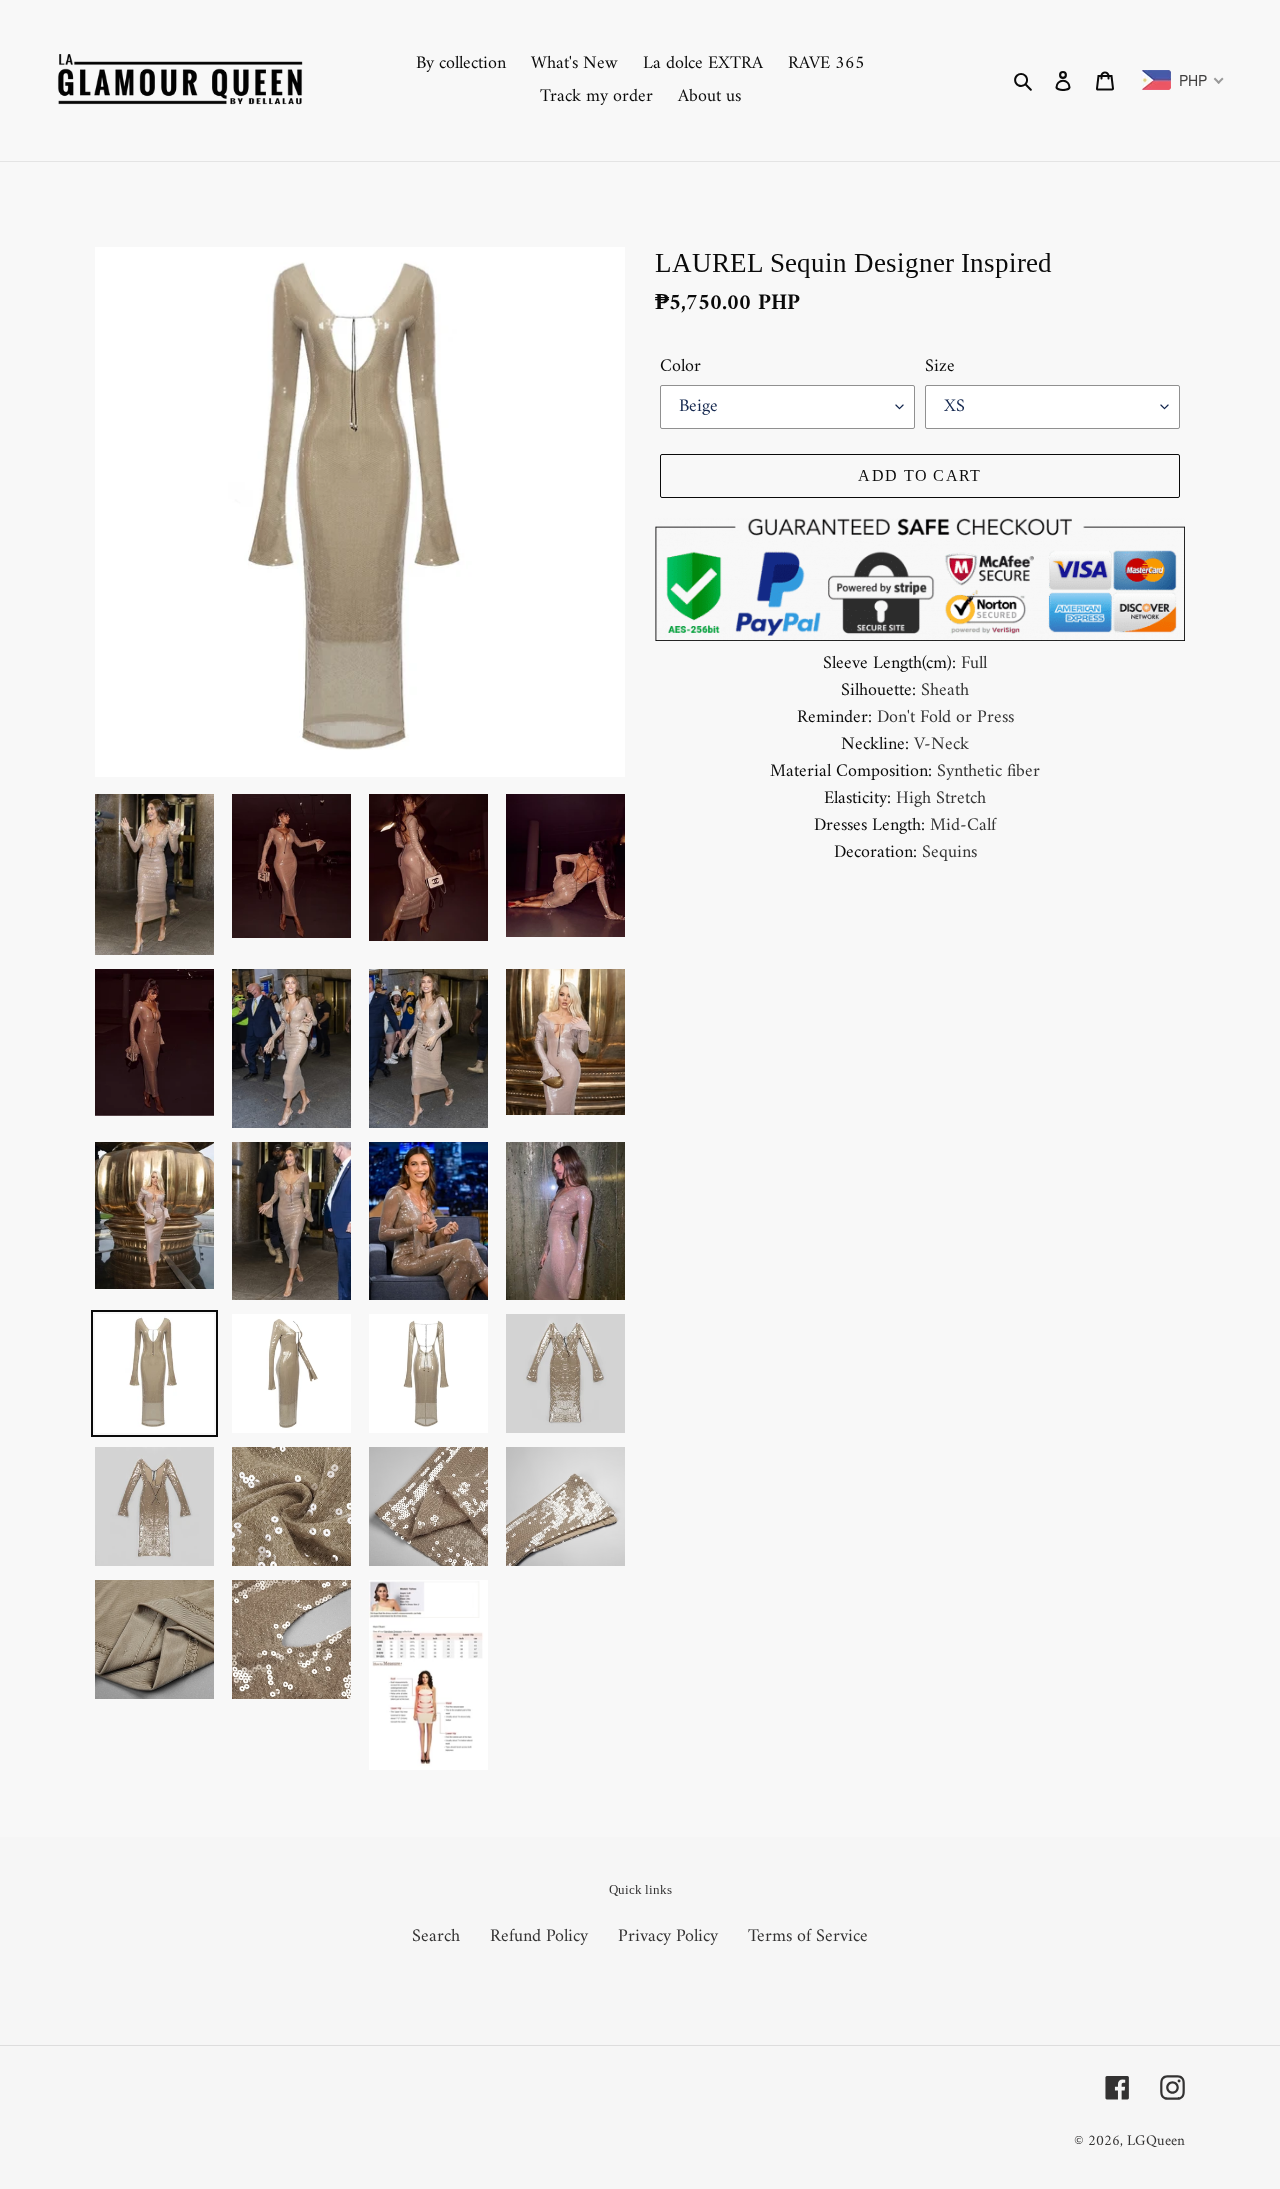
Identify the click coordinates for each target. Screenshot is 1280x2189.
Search (436, 1936)
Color (680, 366)
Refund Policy (539, 1936)
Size (940, 366)
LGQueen (1156, 2141)
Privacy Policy (668, 1936)
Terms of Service (808, 1936)
